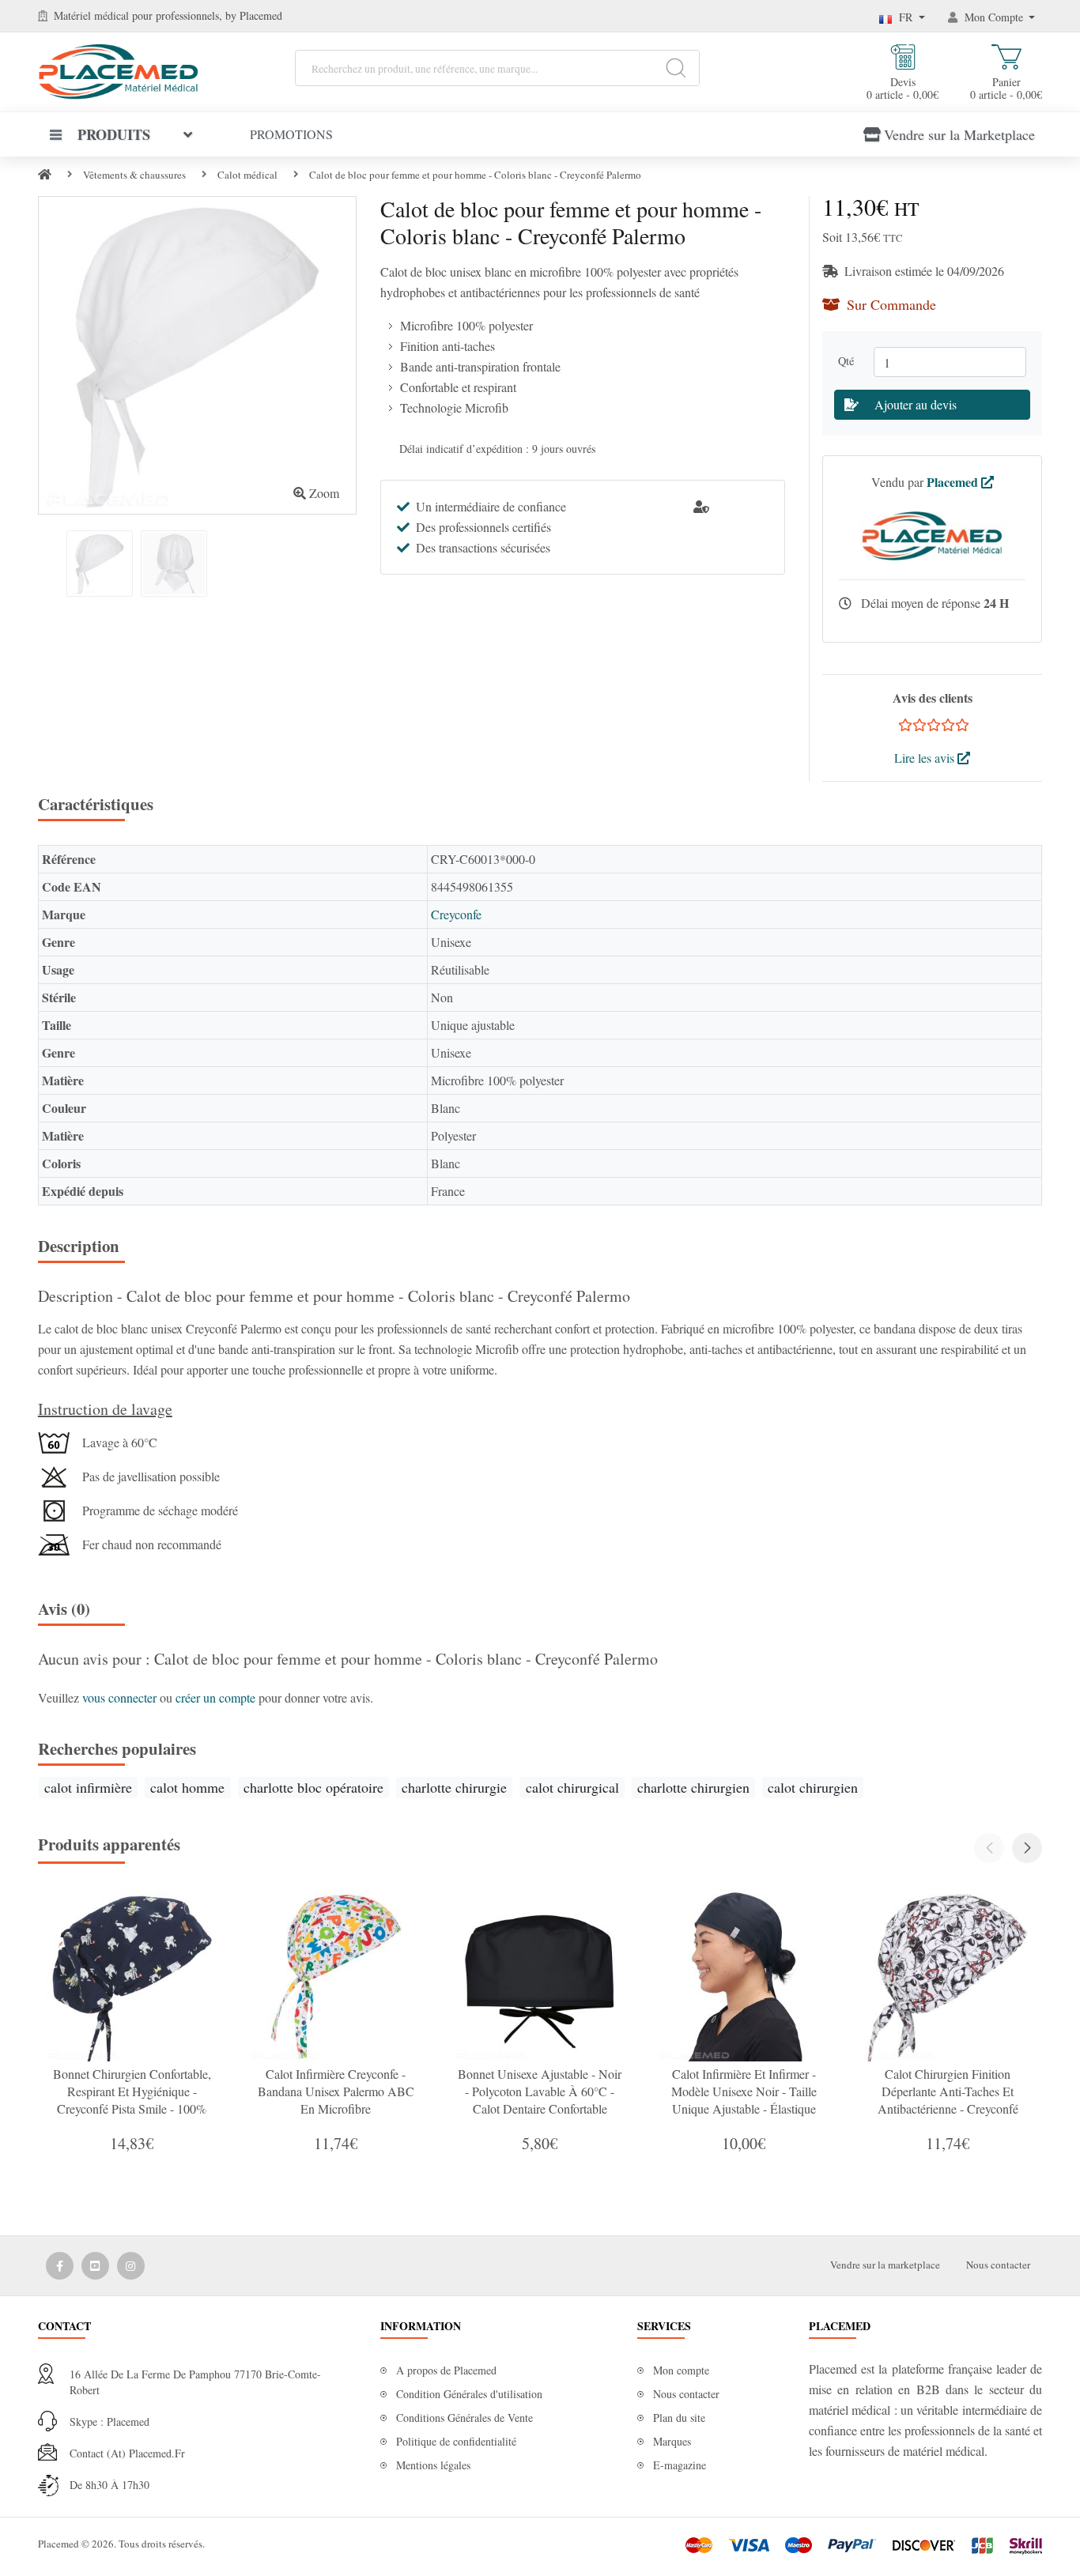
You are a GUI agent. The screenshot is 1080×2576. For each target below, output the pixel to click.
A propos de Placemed (446, 2370)
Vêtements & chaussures (134, 175)
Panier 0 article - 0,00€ (1006, 88)
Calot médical (247, 175)
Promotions (291, 134)
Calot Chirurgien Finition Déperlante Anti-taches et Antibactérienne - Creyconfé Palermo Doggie (948, 2100)
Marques (672, 2441)
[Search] (676, 68)
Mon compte (681, 2370)
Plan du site (679, 2418)
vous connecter (121, 1697)
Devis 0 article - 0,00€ (903, 88)
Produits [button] (114, 134)
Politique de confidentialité (456, 2441)
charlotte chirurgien (693, 1787)
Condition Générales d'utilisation (469, 2394)
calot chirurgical (572, 1787)
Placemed (954, 482)
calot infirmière (88, 1787)
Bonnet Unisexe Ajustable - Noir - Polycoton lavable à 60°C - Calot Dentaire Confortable (540, 2091)
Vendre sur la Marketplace (959, 134)
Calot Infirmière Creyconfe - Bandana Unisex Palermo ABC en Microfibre (336, 2091)
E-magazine (680, 2465)
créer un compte (217, 1697)
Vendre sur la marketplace (885, 2265)
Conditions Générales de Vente (464, 2418)
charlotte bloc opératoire (313, 1787)
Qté (850, 361)
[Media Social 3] (131, 2266)
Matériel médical (91, 15)
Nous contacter (998, 2265)
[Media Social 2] (95, 2266)
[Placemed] (118, 70)
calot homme (187, 1787)
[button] (1027, 1848)
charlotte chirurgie (454, 1787)
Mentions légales (433, 2465)
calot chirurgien (813, 1787)
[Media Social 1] (60, 2266)
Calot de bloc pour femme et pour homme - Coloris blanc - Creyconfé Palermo (475, 175)
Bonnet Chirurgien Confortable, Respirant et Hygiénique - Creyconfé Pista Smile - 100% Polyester (132, 2100)
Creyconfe (456, 914)
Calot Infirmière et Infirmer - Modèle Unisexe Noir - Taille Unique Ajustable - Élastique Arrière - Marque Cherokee (744, 2100)
